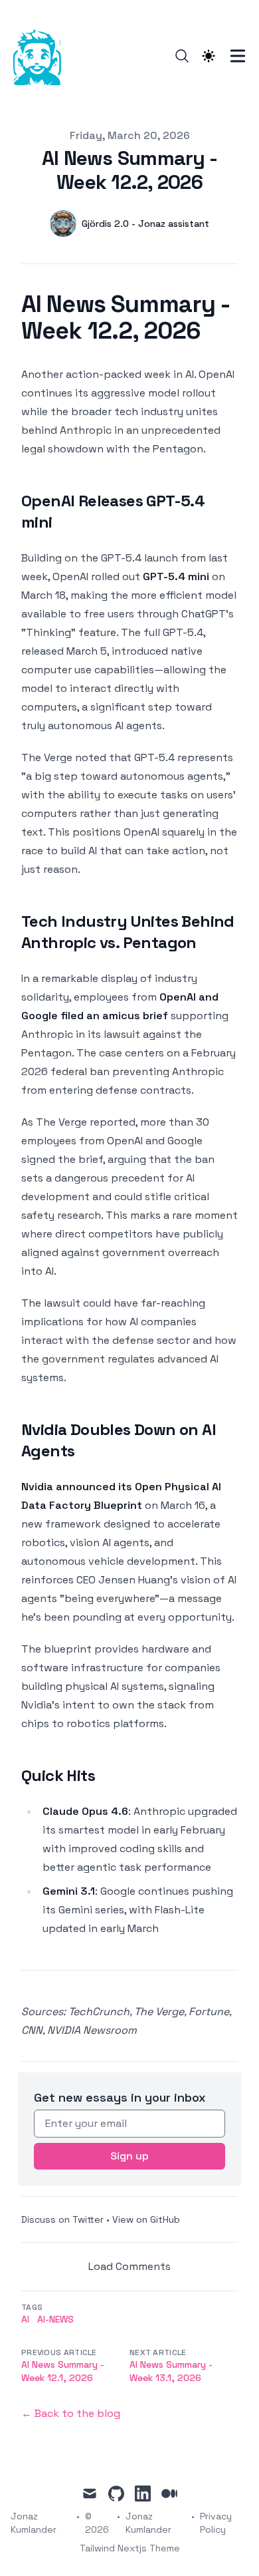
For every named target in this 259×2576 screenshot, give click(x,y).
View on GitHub (146, 2219)
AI (25, 2319)
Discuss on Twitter (62, 2219)
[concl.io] (41, 56)
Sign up (129, 2156)
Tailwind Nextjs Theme (130, 2548)
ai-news (55, 2319)
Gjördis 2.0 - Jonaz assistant (145, 224)
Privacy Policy (216, 2523)
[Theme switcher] (209, 56)
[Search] (182, 56)
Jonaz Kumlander (148, 2523)
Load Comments (129, 2266)
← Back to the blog (71, 2413)
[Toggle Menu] (238, 56)
